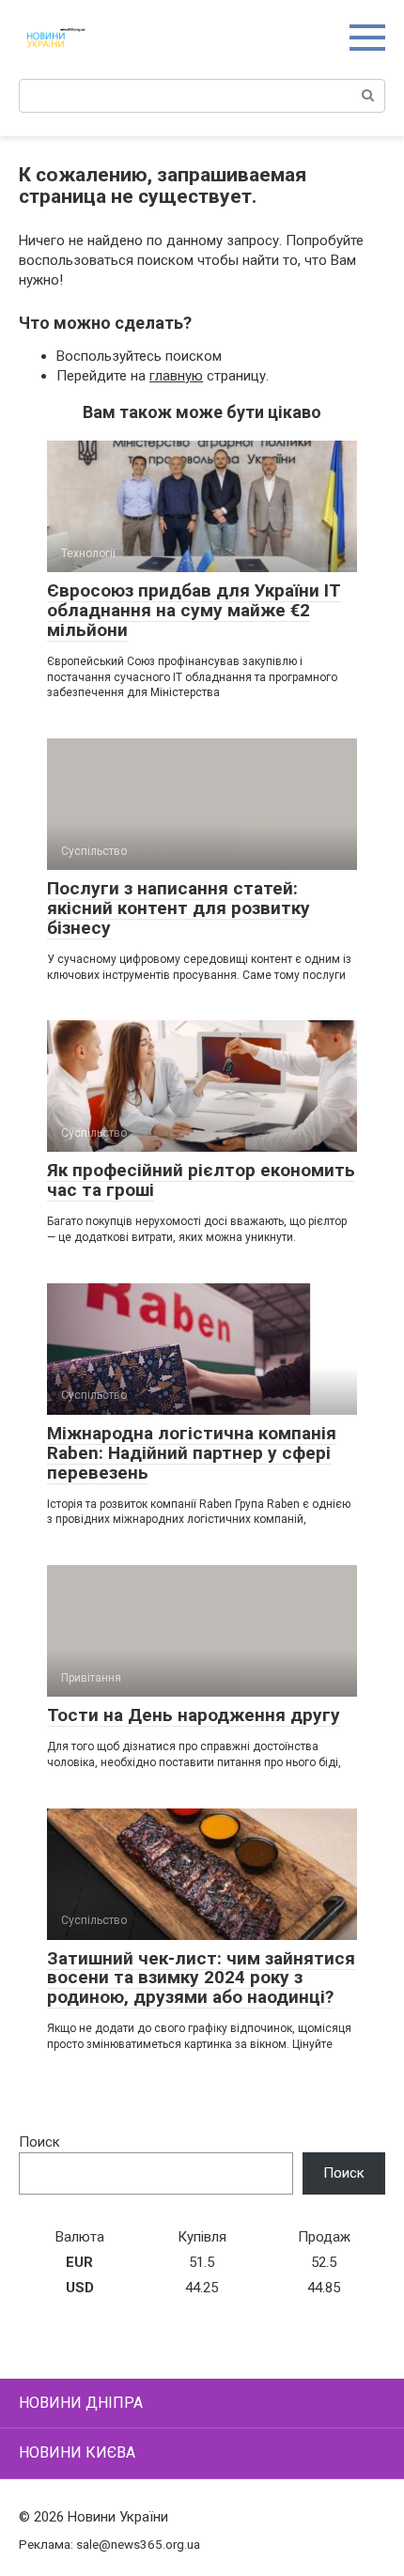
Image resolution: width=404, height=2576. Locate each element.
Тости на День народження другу (194, 1715)
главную (176, 376)
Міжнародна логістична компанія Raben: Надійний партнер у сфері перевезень (192, 1453)
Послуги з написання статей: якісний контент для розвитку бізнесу (179, 908)
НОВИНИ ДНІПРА (81, 2403)
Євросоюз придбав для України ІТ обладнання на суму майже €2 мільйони (194, 610)
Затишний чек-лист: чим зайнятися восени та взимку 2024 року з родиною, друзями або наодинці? (201, 1978)
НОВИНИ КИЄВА (77, 2452)
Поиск (39, 2142)
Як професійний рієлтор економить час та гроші (201, 1180)
